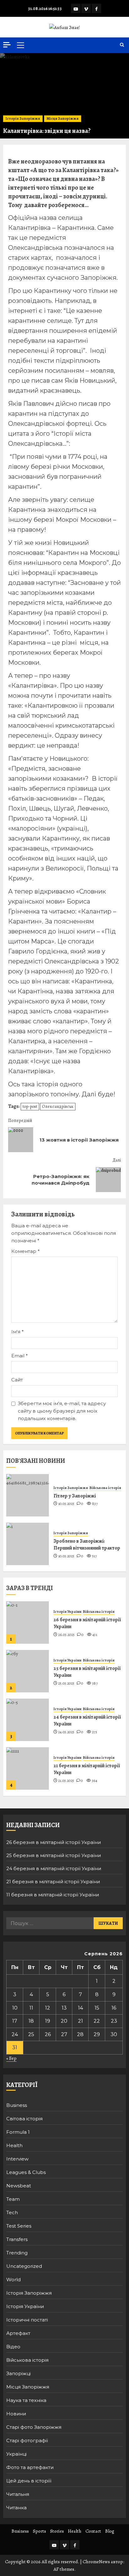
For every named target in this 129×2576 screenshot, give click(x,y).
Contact (93, 2531)
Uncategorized (24, 2266)
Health (14, 2145)
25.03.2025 (66, 1683)
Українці (16, 2454)
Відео (13, 2347)
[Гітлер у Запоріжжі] (28, 1495)
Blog (110, 2531)
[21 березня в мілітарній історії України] (28, 1768)
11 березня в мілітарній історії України (53, 1895)
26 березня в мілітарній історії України (87, 1623)
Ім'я (18, 1332)
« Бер (11, 2058)
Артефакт (18, 2333)
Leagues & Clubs (26, 2172)
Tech (12, 2212)
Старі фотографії (27, 2440)
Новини (16, 2414)
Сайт (17, 1380)
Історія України (67, 1612)
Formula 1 (18, 2132)
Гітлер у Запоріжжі (75, 1496)
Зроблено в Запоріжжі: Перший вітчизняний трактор (87, 1545)
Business (17, 2105)
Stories (57, 2531)
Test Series (19, 2226)
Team (13, 2199)
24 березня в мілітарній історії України (87, 1720)
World (13, 2280)
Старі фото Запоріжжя (34, 2427)
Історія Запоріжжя (23, 119)
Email (20, 1356)
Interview (17, 2159)
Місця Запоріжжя (63, 119)
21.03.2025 (66, 1781)
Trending (17, 2253)
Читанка (16, 2508)
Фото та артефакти (30, 2467)
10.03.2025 (66, 1504)
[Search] (122, 45)
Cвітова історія (24, 2119)
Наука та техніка (26, 2400)
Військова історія (105, 1488)
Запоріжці (18, 2373)
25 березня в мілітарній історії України (87, 1672)
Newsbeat (19, 2186)
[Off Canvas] (7, 45)
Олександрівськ (58, 1106)
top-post (30, 1106)
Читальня (18, 2494)
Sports (39, 2531)
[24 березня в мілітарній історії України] (28, 1720)
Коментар (26, 1251)
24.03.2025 (66, 1732)
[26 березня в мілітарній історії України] (28, 1623)
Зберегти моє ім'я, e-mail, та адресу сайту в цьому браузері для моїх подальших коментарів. (62, 1411)
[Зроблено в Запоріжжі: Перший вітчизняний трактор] (28, 1544)
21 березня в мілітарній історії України (87, 1769)
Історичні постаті (27, 2320)
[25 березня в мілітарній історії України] (28, 1671)
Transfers (17, 2239)
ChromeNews (96, 2562)
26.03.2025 (67, 1635)
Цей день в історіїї (29, 2481)
